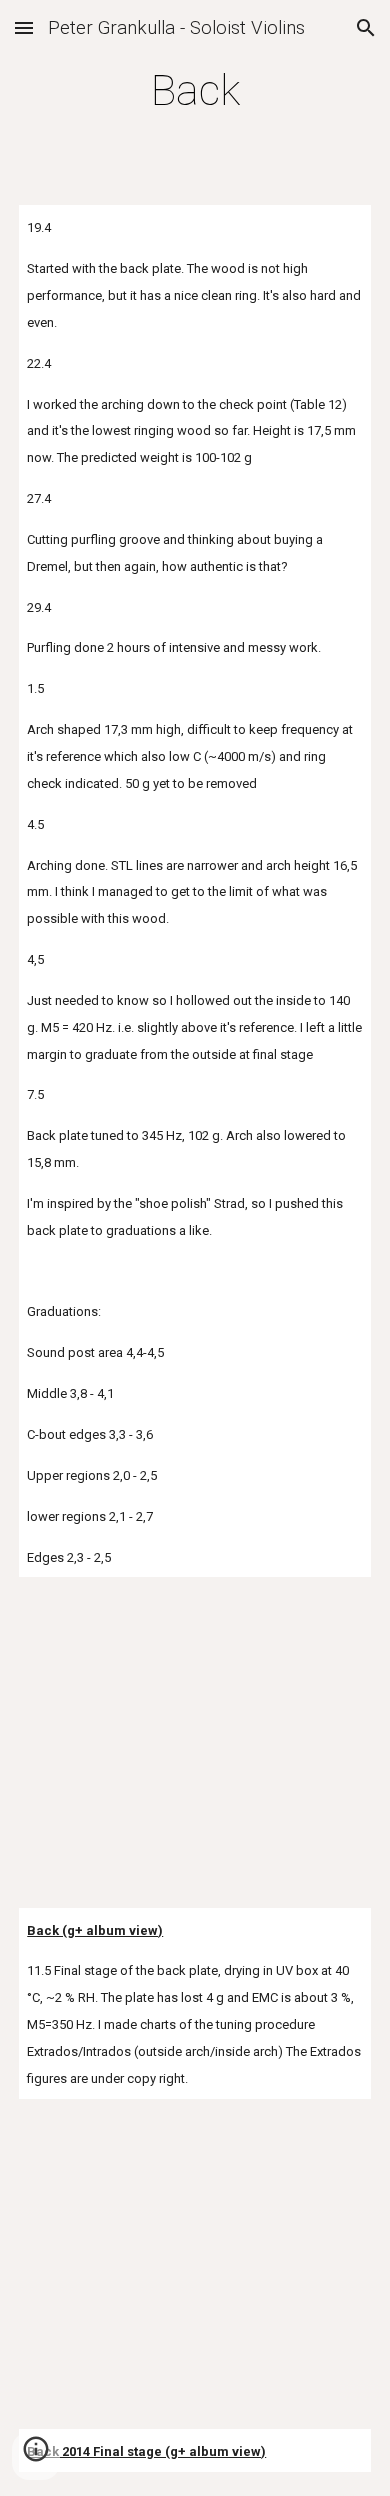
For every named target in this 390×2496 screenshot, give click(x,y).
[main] (195, 90)
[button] (24, 27)
